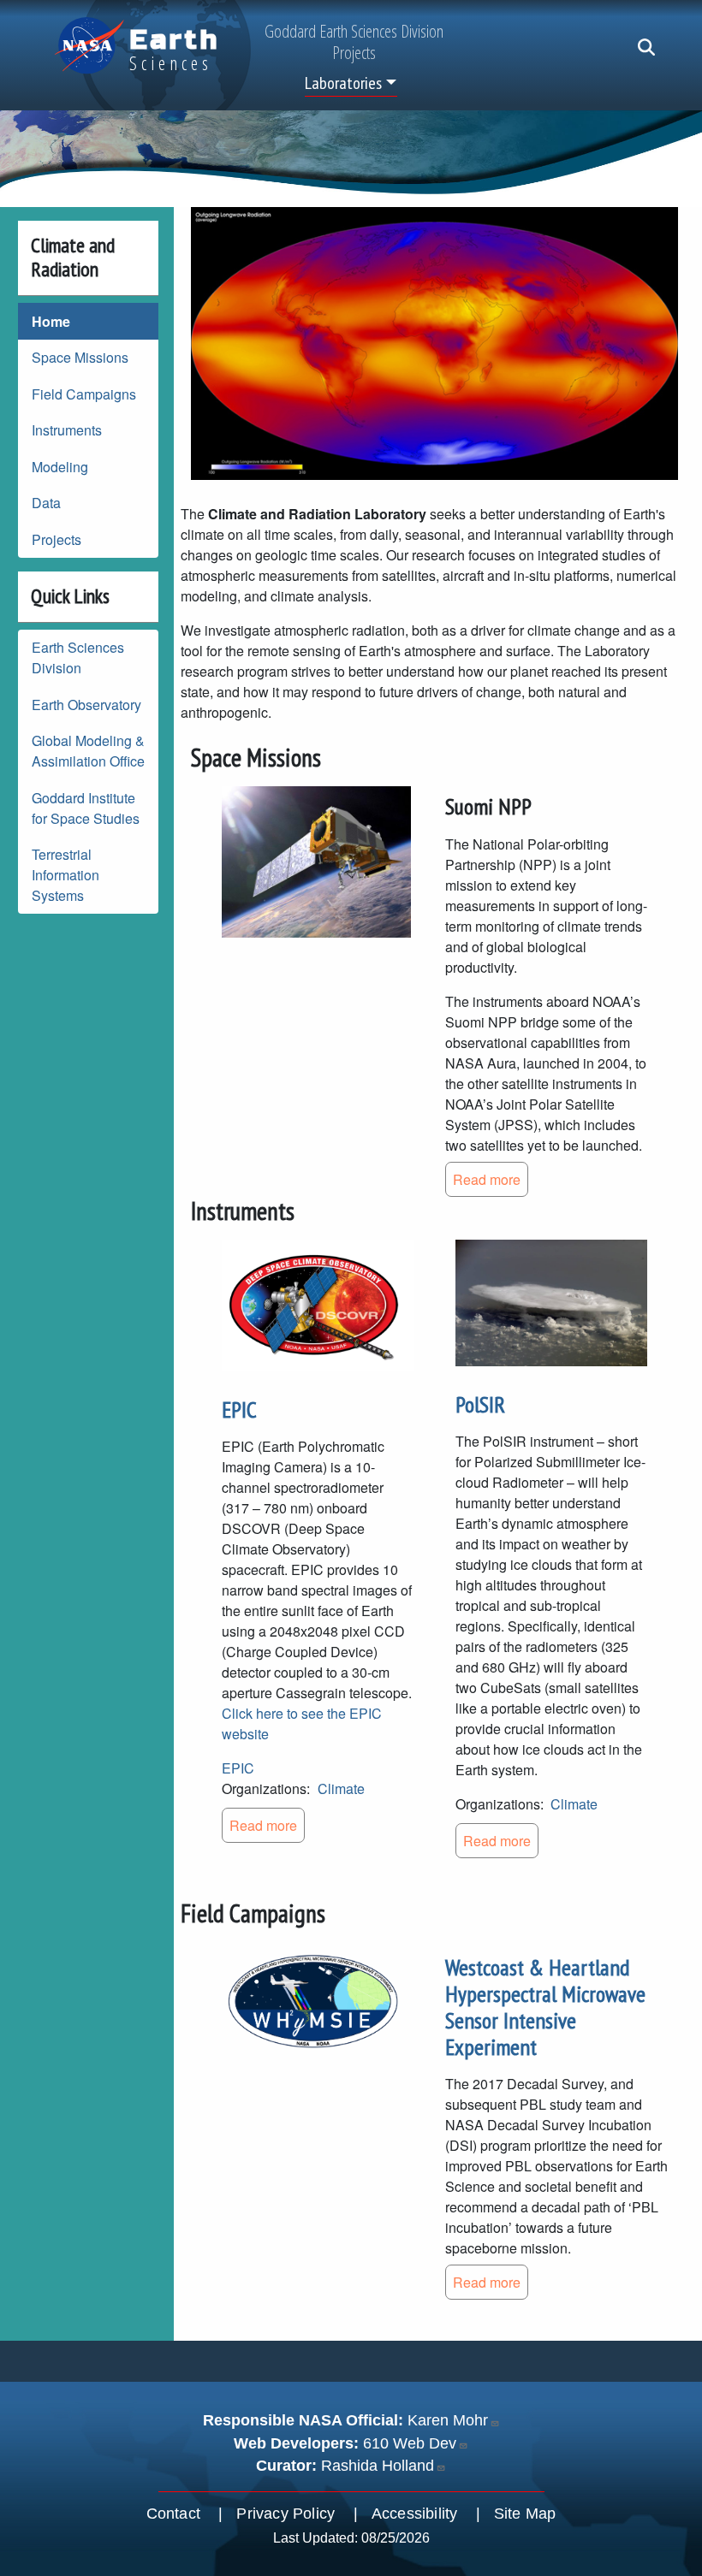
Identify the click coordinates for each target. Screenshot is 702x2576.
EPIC (239, 1409)
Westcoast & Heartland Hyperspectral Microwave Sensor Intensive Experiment (545, 2008)
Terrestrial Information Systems (65, 875)
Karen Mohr (448, 2420)
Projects (57, 539)
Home (51, 321)
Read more (487, 1179)
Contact (173, 2514)
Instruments (67, 430)
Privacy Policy (286, 2514)
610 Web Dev (410, 2443)
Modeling (60, 467)
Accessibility (415, 2514)
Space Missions (80, 357)
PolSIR (480, 1404)
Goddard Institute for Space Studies (86, 808)
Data (46, 503)
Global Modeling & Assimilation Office (88, 751)
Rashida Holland (378, 2466)
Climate (341, 1788)
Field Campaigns (84, 394)
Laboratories (343, 83)
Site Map (525, 2514)
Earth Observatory (86, 705)
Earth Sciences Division (78, 657)
